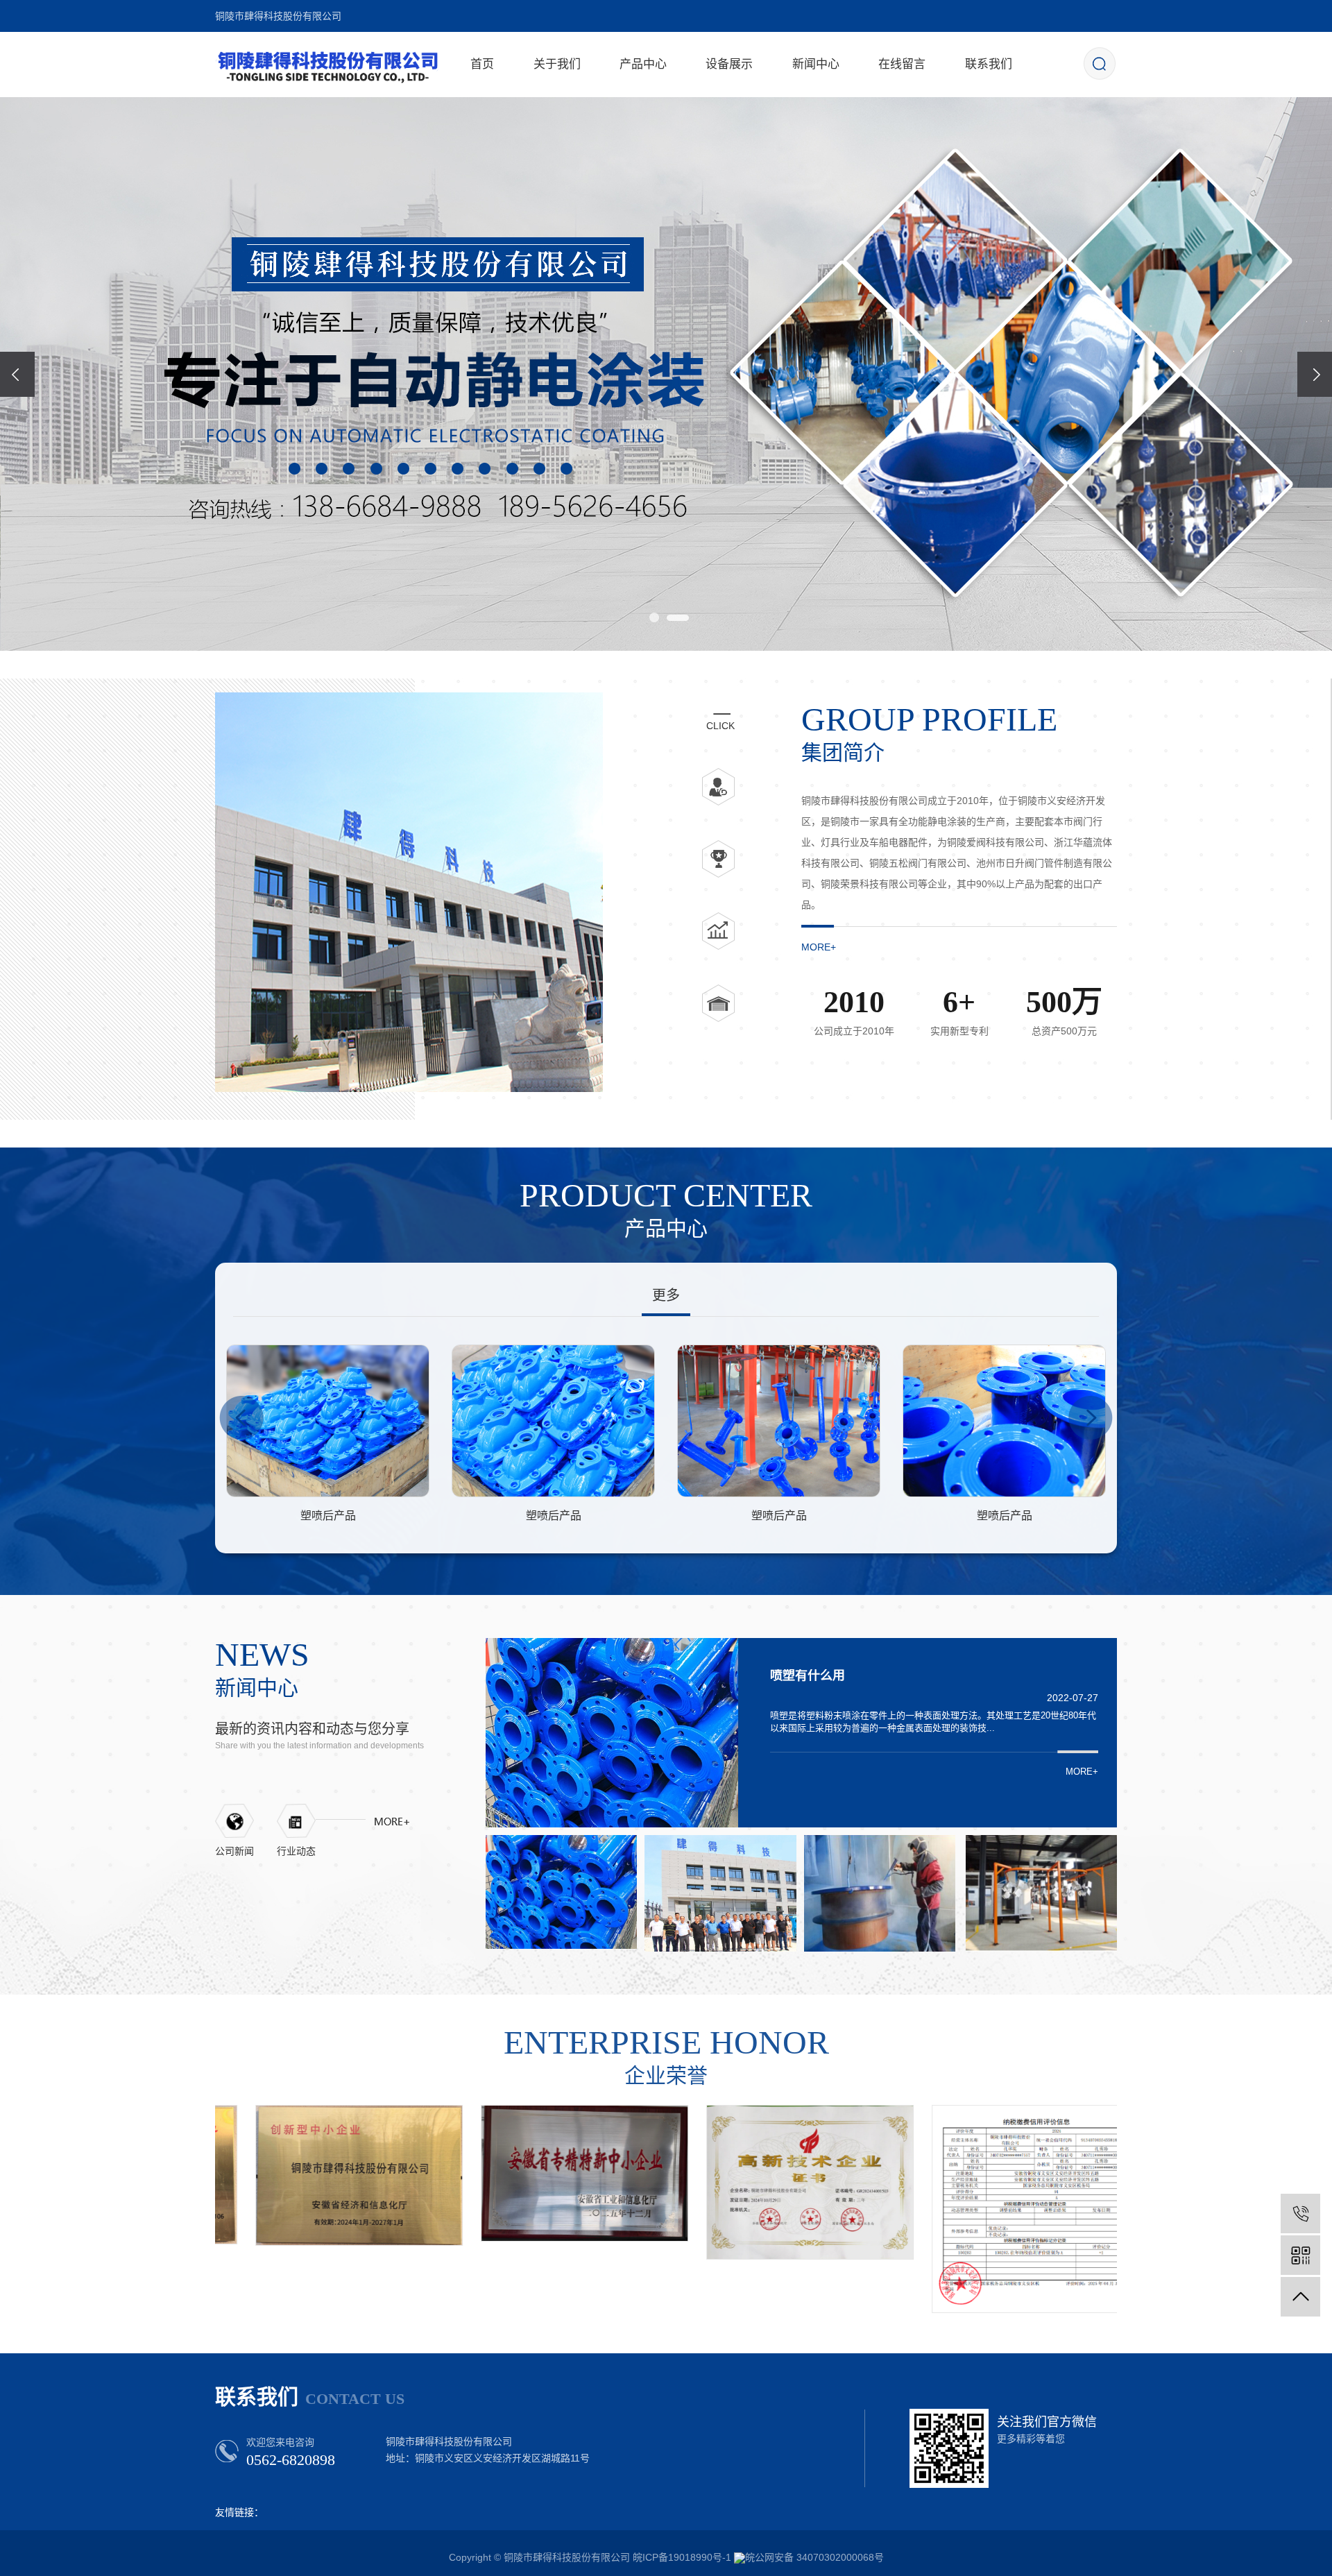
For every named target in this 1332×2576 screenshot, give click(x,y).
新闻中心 (816, 64)
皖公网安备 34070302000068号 (814, 2557)
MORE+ (819, 947)
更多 (666, 1295)
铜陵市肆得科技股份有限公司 (278, 16)
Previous (241, 1418)
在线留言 (902, 64)
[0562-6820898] (1300, 2214)
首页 (482, 64)
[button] (654, 618)
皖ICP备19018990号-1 (682, 2557)
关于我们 (557, 64)
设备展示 (729, 64)
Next (1091, 1418)
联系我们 (989, 64)
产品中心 (643, 64)
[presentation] (17, 374)
